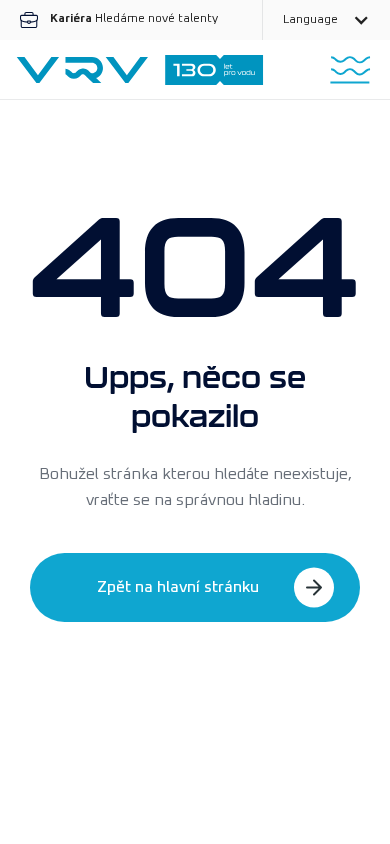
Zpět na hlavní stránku (178, 587)
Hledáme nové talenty (134, 19)
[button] (326, 20)
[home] (140, 70)
